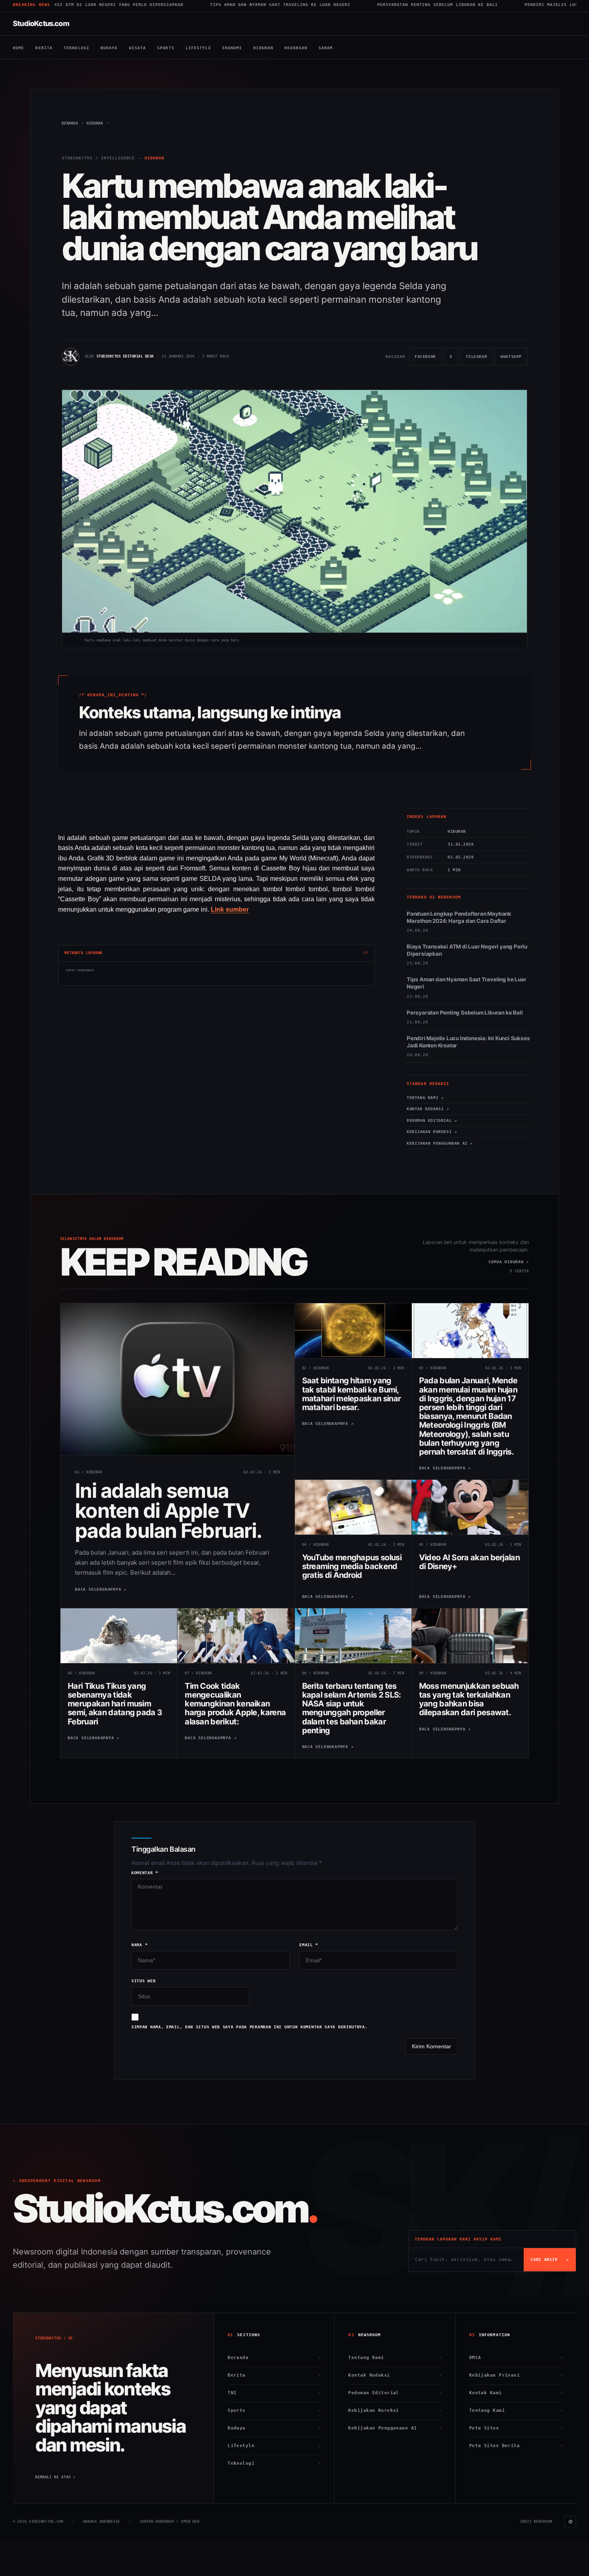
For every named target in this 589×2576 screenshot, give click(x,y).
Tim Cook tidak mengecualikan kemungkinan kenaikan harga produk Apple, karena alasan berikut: (235, 1704)
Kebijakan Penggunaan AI (395, 2428)
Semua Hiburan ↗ (509, 1262)
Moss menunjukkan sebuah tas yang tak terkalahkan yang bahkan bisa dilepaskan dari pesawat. (469, 1699)
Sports (166, 48)
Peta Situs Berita (516, 2446)
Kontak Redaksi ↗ (428, 1109)
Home (18, 48)
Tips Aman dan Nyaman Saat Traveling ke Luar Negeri (145, 5)
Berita (44, 48)
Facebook (425, 360)
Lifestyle (198, 48)
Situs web (143, 1981)
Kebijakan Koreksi (395, 2410)
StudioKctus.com (41, 23)
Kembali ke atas (55, 2477)
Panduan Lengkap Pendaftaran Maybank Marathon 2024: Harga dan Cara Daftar (459, 917)
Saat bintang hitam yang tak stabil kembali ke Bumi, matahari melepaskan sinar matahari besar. (352, 1394)
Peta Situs (516, 2428)
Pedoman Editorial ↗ (432, 1120)
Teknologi (77, 48)
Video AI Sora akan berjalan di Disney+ (469, 1562)
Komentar (145, 1873)
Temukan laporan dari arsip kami (458, 2239)
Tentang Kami (395, 2358)
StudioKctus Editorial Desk (125, 356)
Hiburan (263, 48)
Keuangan (296, 48)
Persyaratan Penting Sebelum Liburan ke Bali (302, 5)
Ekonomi (232, 48)
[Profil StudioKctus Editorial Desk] (71, 357)
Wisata (138, 48)
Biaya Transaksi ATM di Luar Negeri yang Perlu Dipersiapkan (467, 950)
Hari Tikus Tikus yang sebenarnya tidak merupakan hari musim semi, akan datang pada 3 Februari (115, 1704)
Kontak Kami (516, 2393)
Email (309, 1945)
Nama (139, 1945)
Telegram (476, 360)
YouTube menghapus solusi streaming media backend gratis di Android (352, 1566)
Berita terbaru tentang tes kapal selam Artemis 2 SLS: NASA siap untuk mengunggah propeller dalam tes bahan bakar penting (352, 1708)
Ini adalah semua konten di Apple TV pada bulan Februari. (168, 1511)
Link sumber (230, 909)
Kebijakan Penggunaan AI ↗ (440, 1143)
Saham (326, 48)
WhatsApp (511, 360)
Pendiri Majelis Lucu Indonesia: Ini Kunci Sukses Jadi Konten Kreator (485, 5)
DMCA (516, 2358)
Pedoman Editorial (395, 2393)
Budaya (109, 48)
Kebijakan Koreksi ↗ (432, 1132)
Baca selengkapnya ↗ (101, 1589)
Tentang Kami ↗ (425, 1098)
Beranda (274, 2358)
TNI (274, 2393)
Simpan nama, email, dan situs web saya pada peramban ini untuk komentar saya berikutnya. (250, 2027)
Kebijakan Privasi (516, 2375)
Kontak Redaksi (395, 2375)
